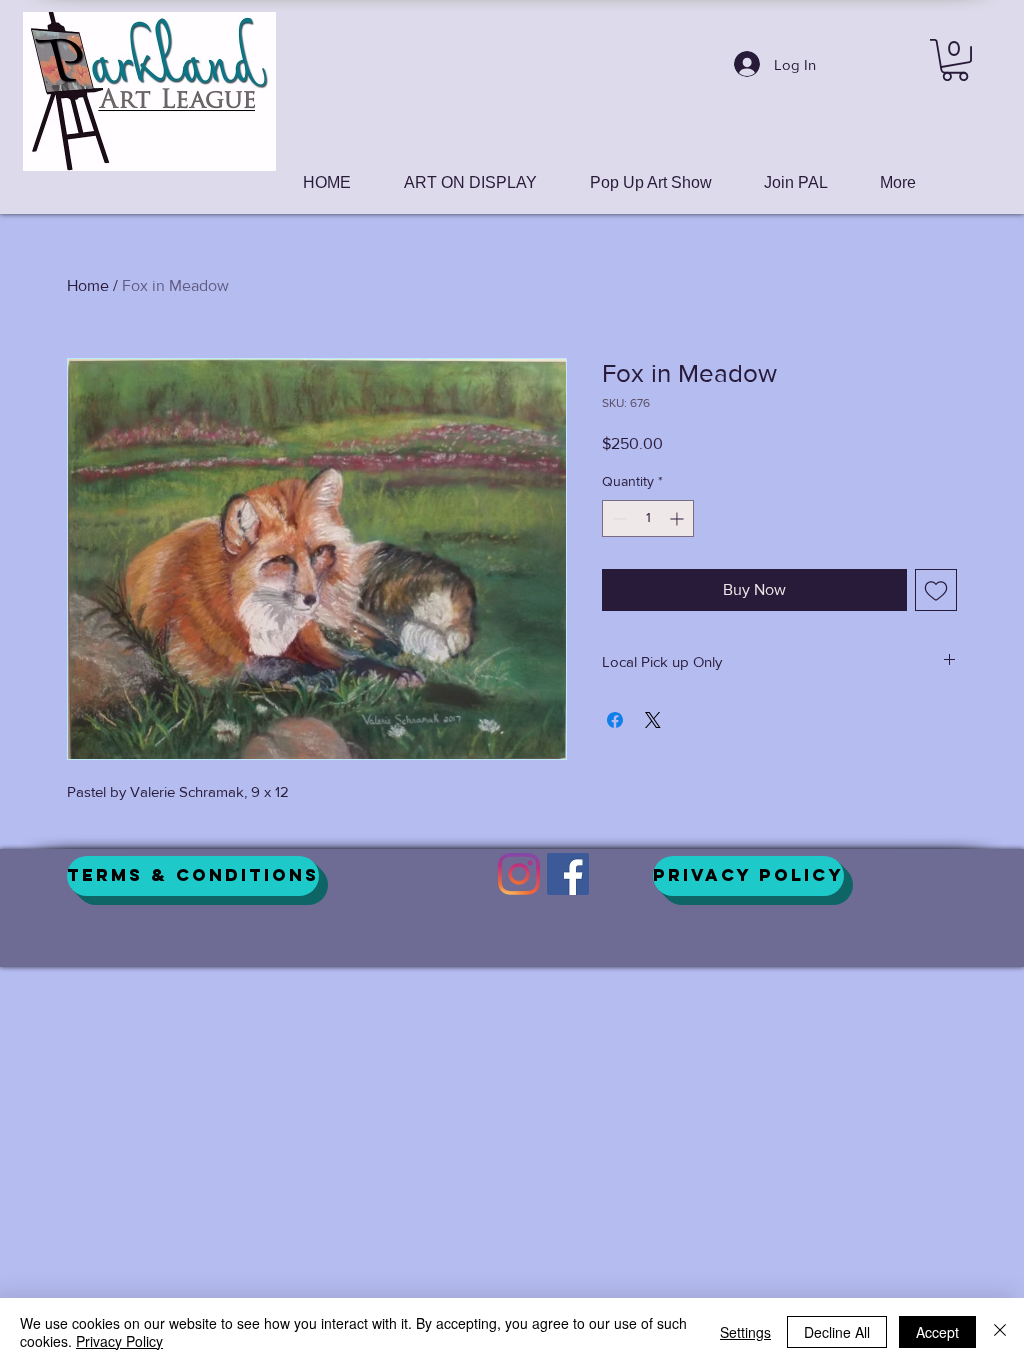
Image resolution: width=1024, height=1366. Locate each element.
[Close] (1000, 1332)
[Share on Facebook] (615, 720)
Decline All (837, 1332)
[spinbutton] (648, 518)
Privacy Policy (119, 1341)
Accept (937, 1332)
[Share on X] (653, 720)
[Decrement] (617, 518)
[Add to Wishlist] (936, 590)
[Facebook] (568, 874)
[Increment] (678, 518)
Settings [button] (745, 1332)
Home (88, 285)
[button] (955, 60)
